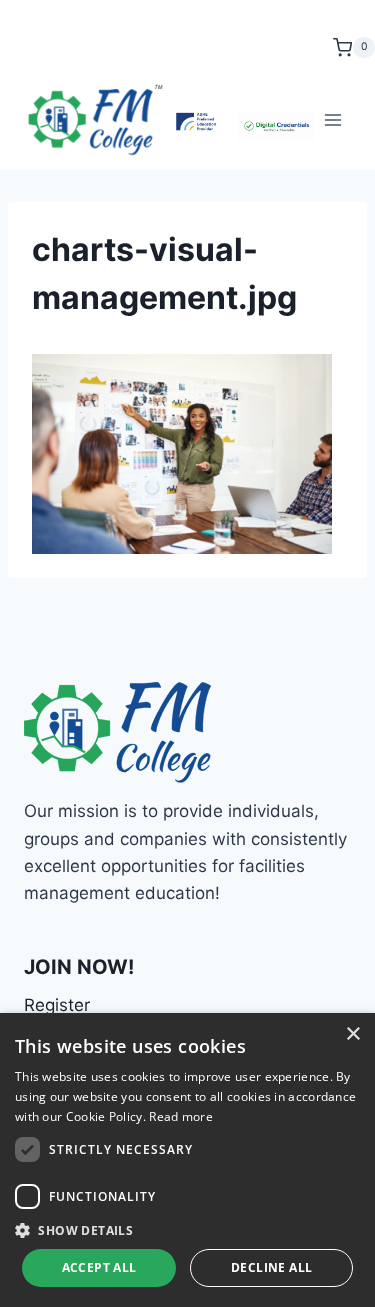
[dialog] (187, 1160)
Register (57, 1005)
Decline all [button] (271, 1267)
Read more (181, 1116)
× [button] (352, 1034)
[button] (187, 1230)
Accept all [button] (99, 1267)
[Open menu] (332, 119)
